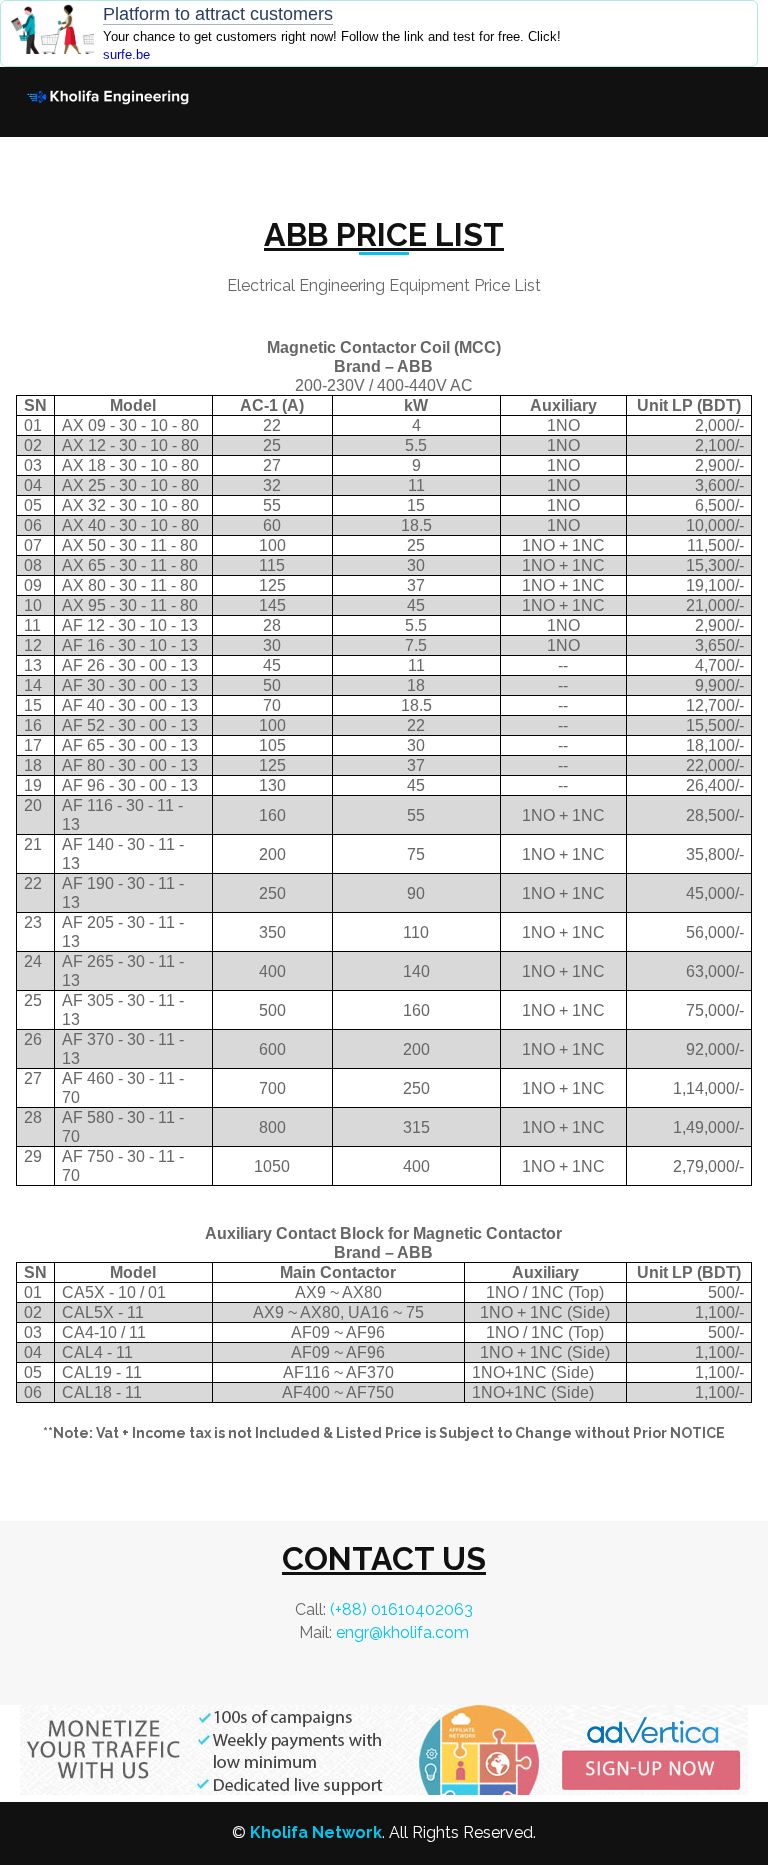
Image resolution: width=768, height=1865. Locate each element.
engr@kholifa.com (402, 1632)
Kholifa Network (316, 1832)
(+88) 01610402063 (401, 1609)
